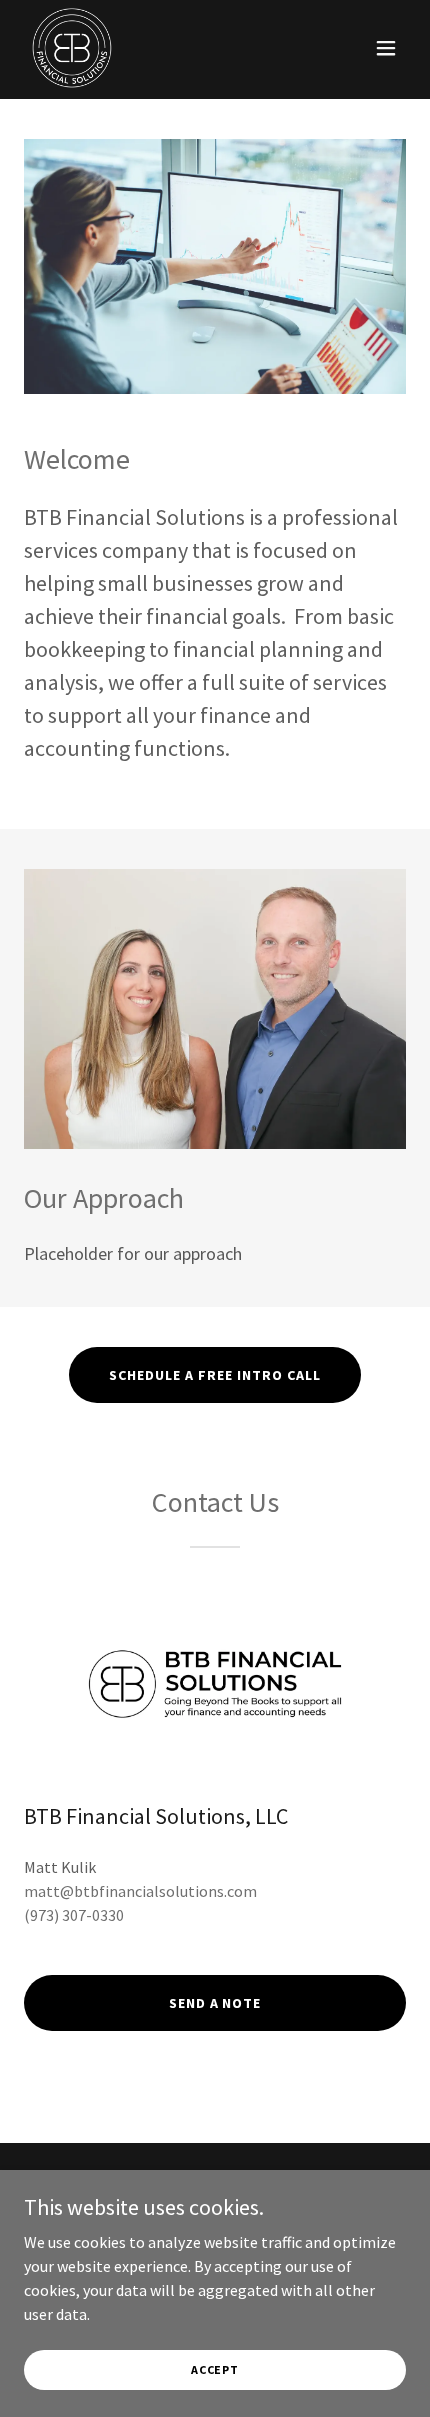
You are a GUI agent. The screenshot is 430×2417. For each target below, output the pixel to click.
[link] (72, 48)
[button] (386, 48)
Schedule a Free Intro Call (215, 1375)
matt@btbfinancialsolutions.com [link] (140, 1891)
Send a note (215, 2003)
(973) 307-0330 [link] (74, 1915)
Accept (215, 2369)
